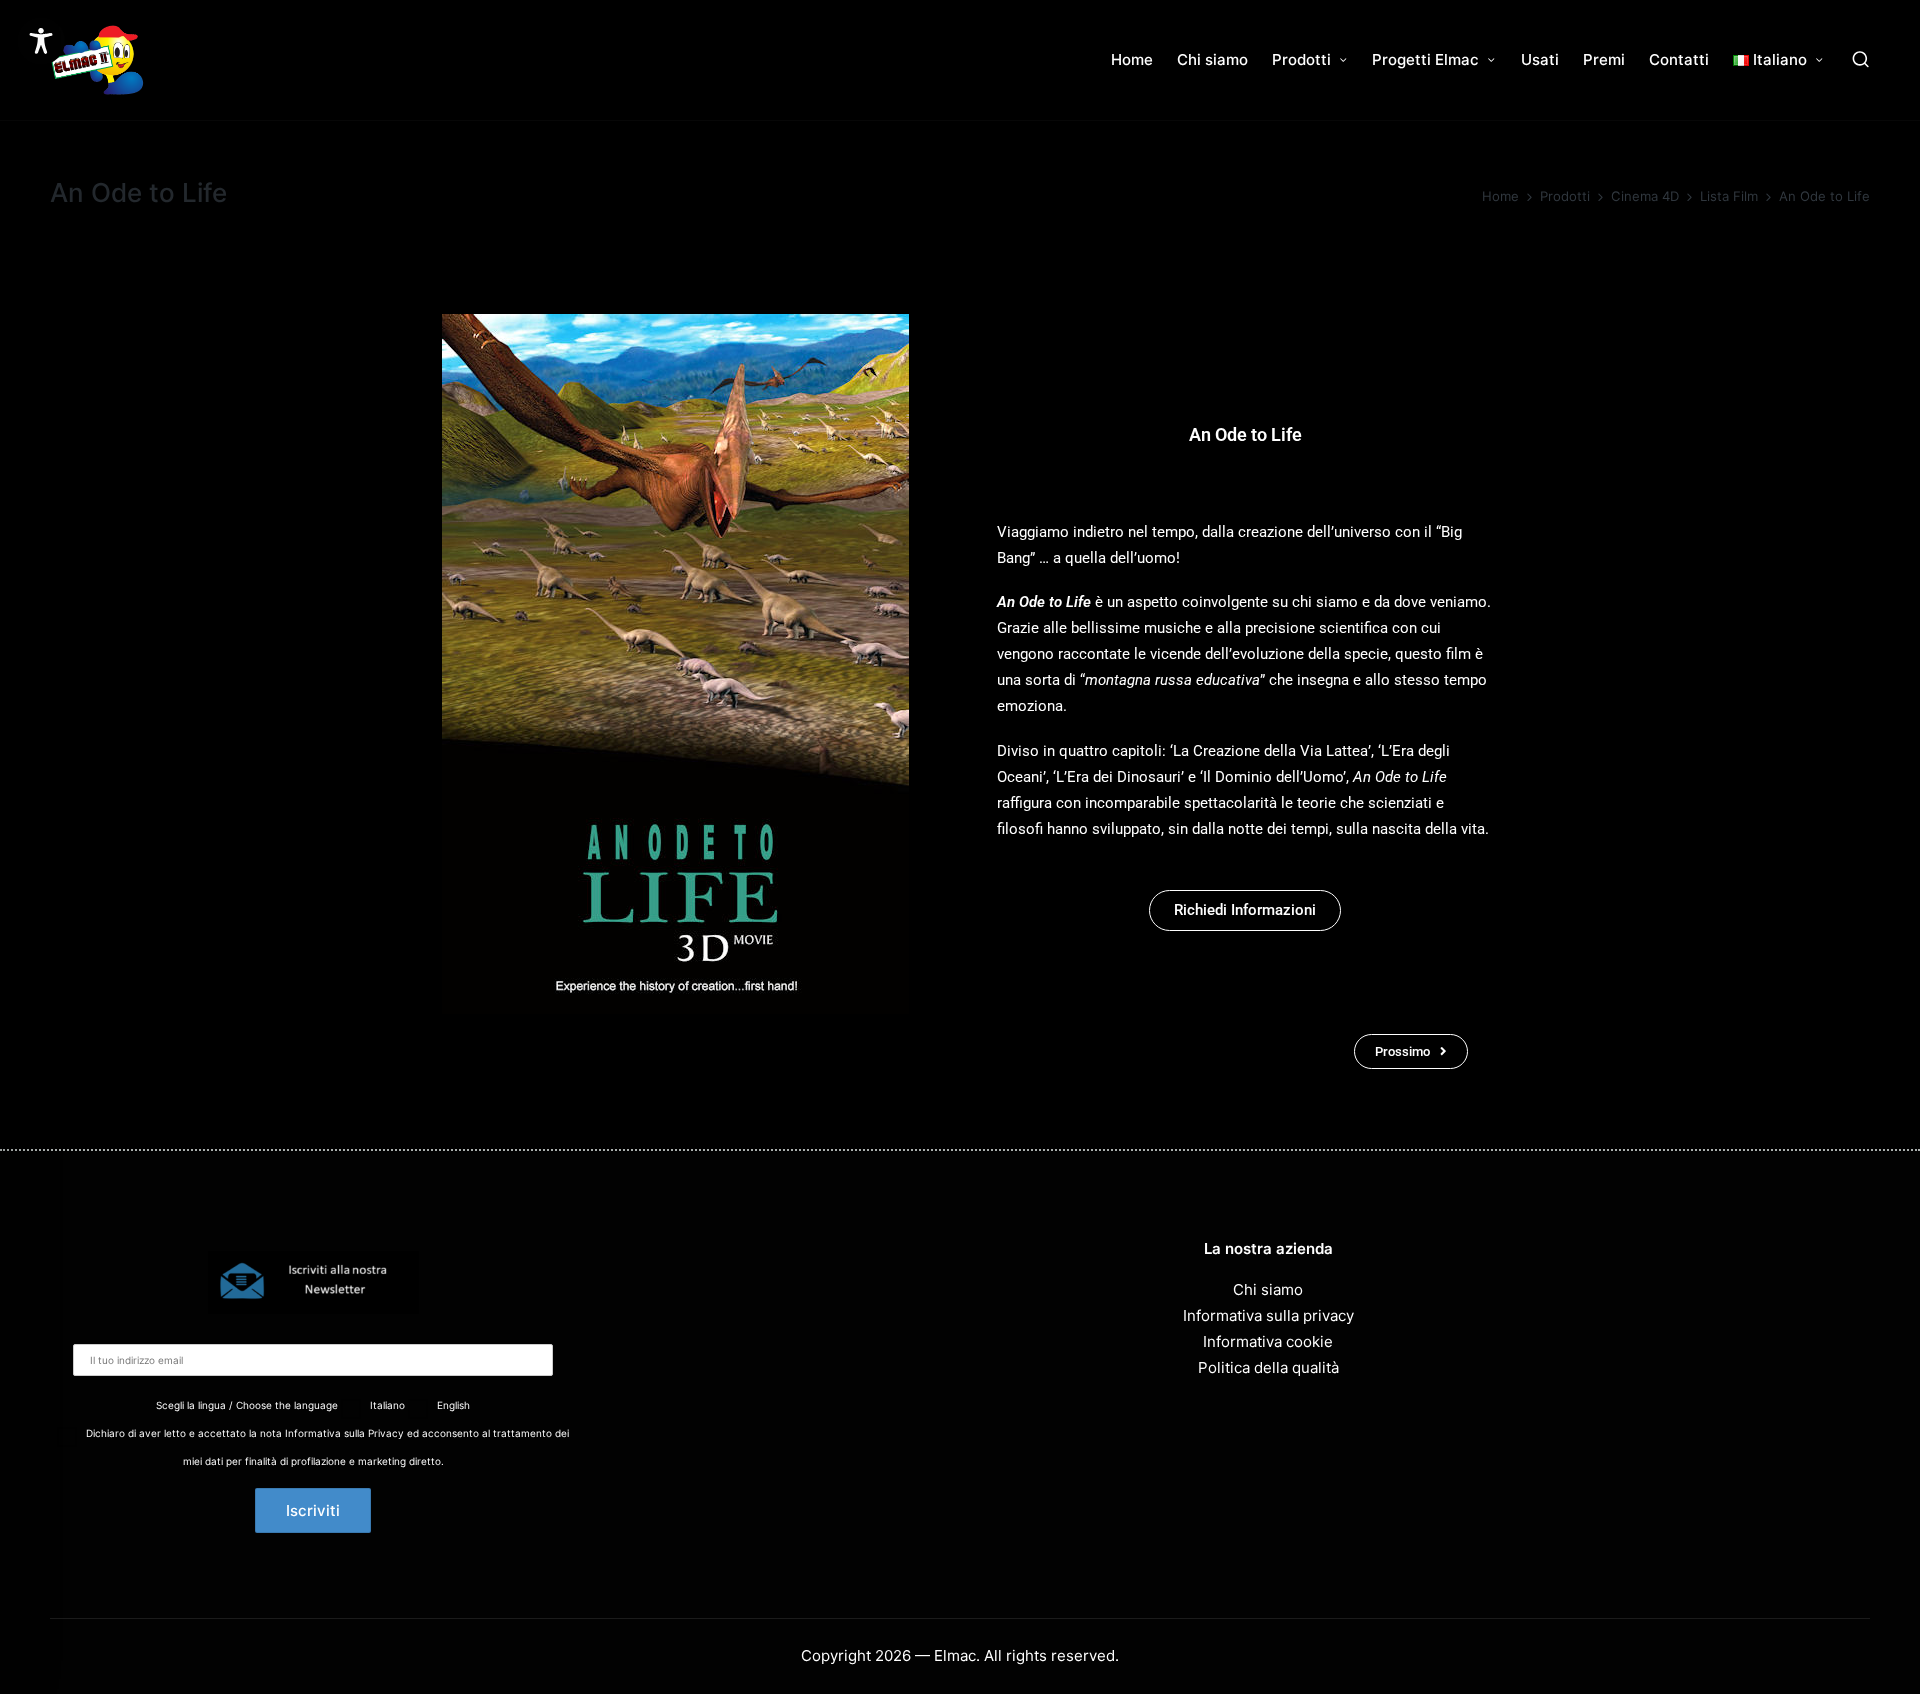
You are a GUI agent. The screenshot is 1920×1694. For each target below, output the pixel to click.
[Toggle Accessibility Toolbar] (41, 41)
